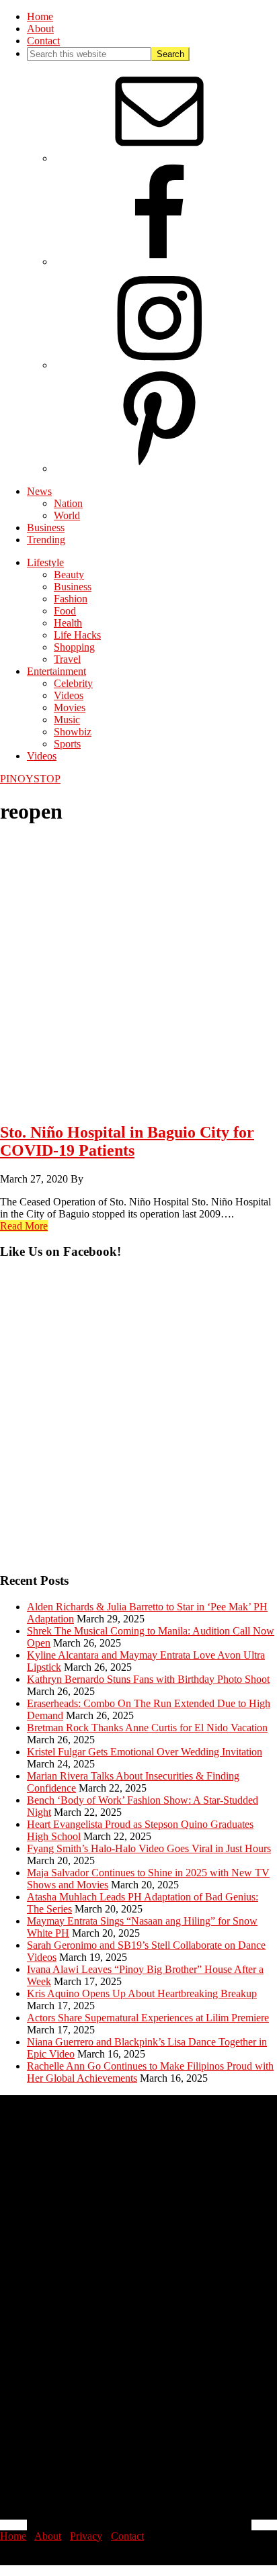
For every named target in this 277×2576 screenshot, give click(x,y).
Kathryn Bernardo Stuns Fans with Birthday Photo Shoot (148, 1679)
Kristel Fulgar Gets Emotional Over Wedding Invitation (145, 1752)
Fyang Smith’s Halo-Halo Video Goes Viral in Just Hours (149, 1848)
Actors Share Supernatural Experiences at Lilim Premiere (148, 2018)
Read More (24, 1226)
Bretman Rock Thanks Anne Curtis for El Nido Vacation (147, 1728)
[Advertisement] (138, 1422)
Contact (127, 2536)
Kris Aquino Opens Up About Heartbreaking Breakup (142, 1993)
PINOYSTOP (30, 779)
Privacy (86, 2536)
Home (13, 2536)
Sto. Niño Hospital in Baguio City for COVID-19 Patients (127, 1141)
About (48, 2536)
